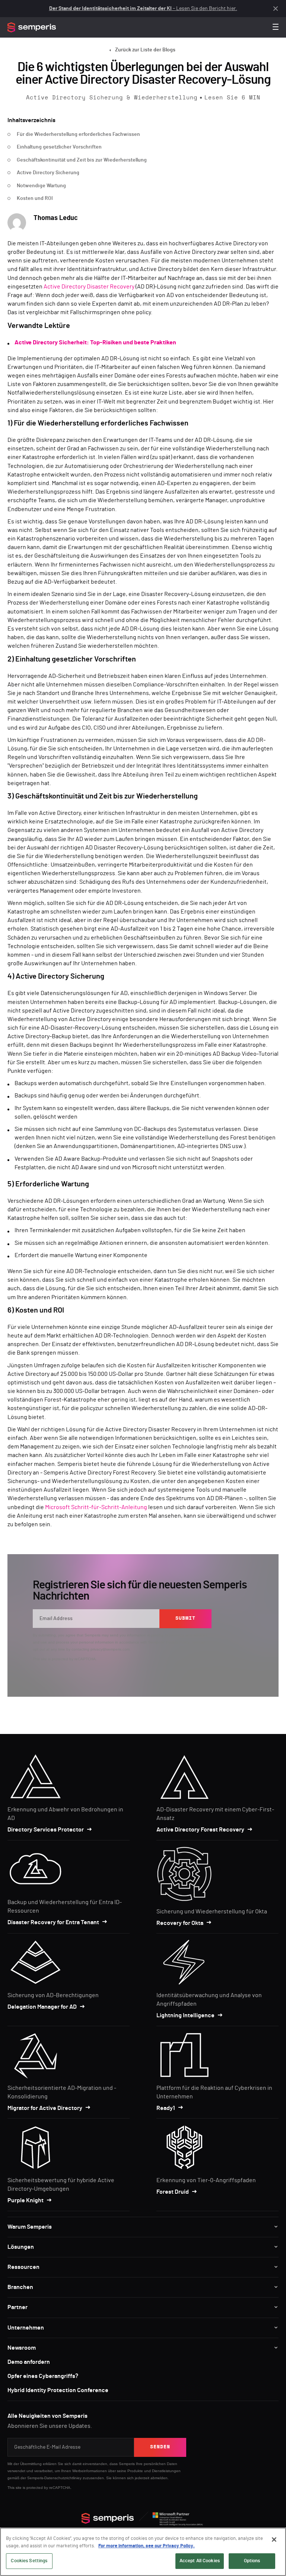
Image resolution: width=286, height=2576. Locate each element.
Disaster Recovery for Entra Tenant (53, 1922)
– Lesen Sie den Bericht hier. (143, 9)
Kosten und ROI (35, 198)
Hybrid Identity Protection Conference (58, 2390)
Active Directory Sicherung (48, 173)
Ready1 (166, 2108)
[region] (143, 2552)
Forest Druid (173, 2192)
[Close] (274, 2540)
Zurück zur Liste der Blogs (145, 50)
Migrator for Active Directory (45, 2108)
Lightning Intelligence (185, 2015)
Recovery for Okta (180, 1923)
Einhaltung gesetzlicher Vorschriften (59, 147)
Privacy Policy (178, 1642)
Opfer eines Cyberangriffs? (43, 2376)
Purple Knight (26, 2200)
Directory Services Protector (46, 1830)
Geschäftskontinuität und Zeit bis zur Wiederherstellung (82, 160)
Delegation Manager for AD (42, 2007)
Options (252, 2561)
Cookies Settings (29, 2561)
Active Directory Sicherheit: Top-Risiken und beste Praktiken (95, 342)
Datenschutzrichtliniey (63, 2478)
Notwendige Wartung (41, 186)
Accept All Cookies (200, 2561)
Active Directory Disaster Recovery (89, 287)
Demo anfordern (29, 2362)
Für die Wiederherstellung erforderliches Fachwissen (78, 134)
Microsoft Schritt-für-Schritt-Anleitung (96, 1507)
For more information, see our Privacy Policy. (147, 2546)
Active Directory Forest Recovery (200, 1830)
